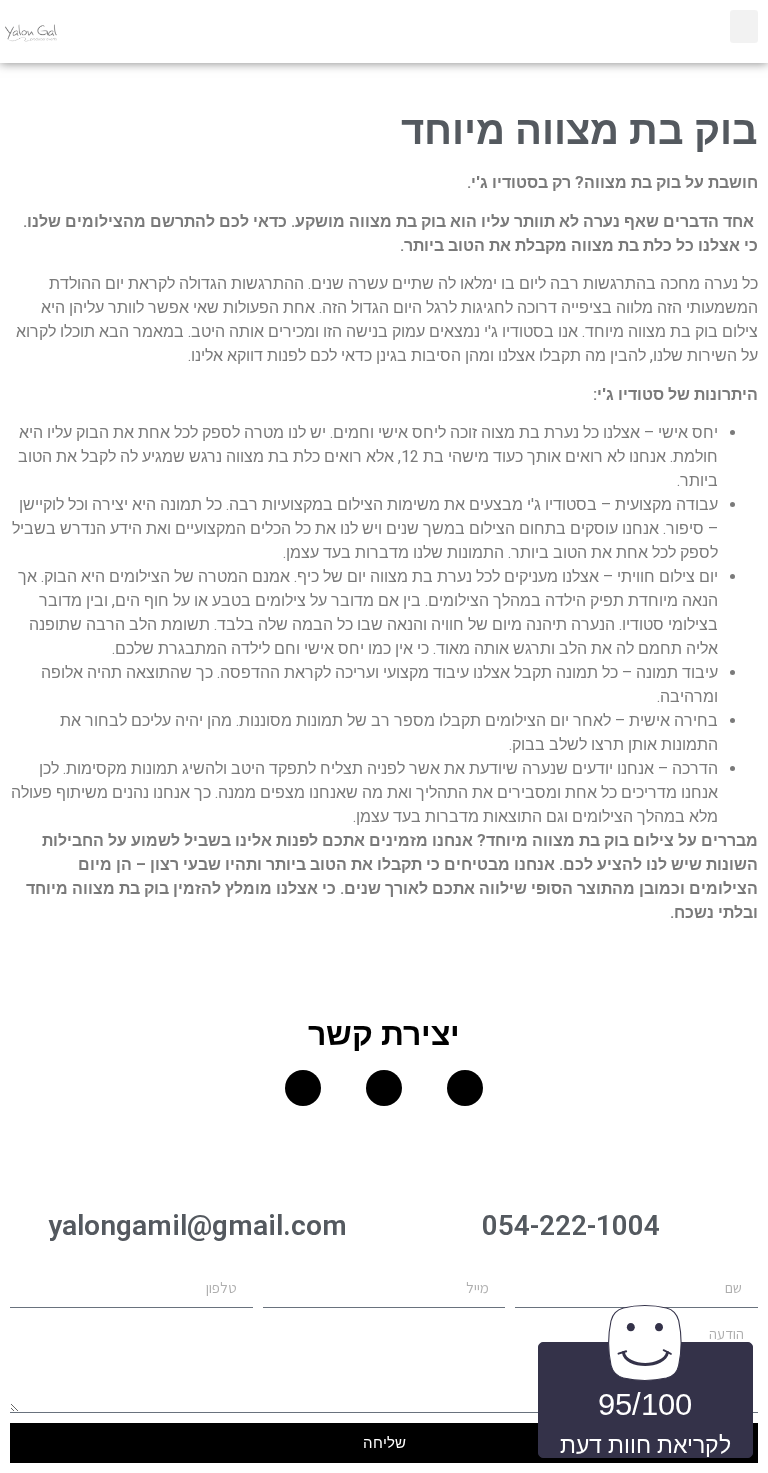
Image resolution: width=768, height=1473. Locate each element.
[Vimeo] (303, 1088)
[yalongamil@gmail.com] (197, 1161)
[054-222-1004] (571, 1161)
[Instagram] (384, 1088)
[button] (744, 26)
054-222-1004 (571, 1225)
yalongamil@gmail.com (197, 1225)
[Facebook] (465, 1088)
